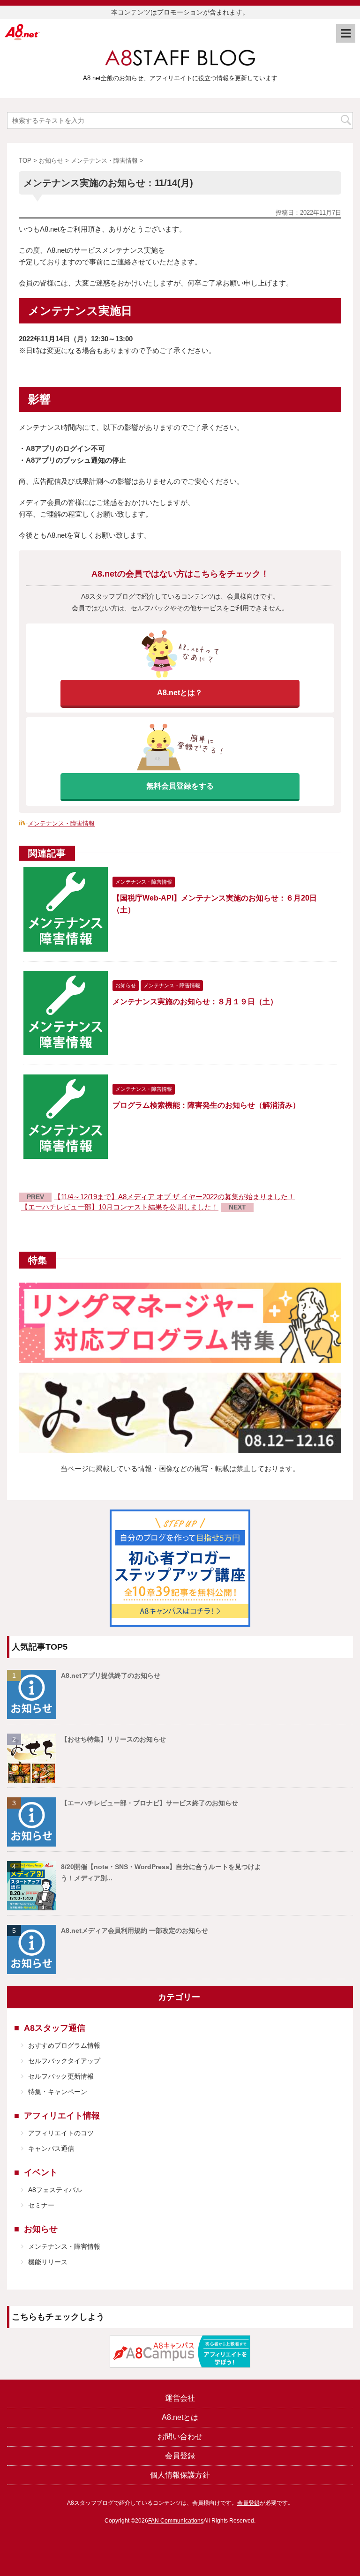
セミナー (41, 2205)
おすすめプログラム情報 (64, 2045)
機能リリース (48, 2262)
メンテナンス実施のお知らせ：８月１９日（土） (195, 1002)
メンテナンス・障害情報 (61, 823)
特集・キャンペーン (58, 2092)
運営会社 (180, 2398)
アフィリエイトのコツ (61, 2133)
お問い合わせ (180, 2437)
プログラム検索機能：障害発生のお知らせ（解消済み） (206, 1105)
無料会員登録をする (180, 786)
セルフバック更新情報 (61, 2076)
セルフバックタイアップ (64, 2061)
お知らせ (41, 2229)
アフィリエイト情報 (62, 2116)
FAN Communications (176, 2521)
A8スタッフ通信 (55, 2028)
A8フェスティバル (55, 2190)
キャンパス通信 (51, 2148)
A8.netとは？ (180, 693)
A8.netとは (180, 2417)
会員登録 (180, 2456)
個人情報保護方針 (180, 2475)
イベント (41, 2172)
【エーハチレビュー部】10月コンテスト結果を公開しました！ (120, 1207)
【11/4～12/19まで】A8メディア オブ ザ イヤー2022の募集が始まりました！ (174, 1197)
